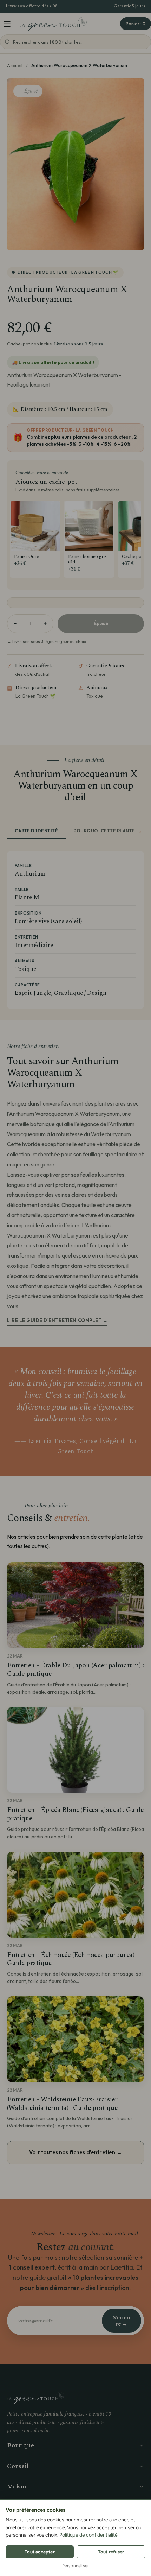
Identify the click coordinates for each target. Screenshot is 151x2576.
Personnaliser (76, 2566)
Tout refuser (111, 2552)
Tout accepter (40, 2552)
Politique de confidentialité (88, 2535)
